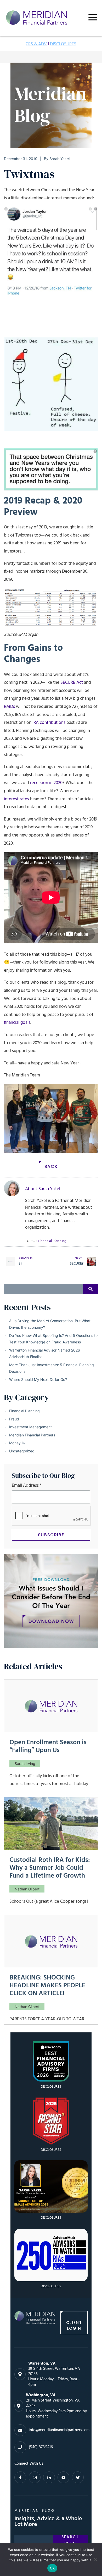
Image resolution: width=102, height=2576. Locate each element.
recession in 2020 (46, 783)
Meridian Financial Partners (32, 1435)
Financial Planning (24, 1411)
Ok (52, 2568)
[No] (95, 2559)
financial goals (17, 1023)
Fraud (14, 1419)
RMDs (9, 707)
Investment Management (30, 1427)
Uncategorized (22, 1451)
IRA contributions (49, 723)
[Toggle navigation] (93, 17)
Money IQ (17, 1443)
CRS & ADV (36, 44)
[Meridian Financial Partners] (35, 2323)
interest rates (16, 799)
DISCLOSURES (63, 44)
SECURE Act (72, 683)
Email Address (27, 1486)
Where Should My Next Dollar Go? (38, 1379)
